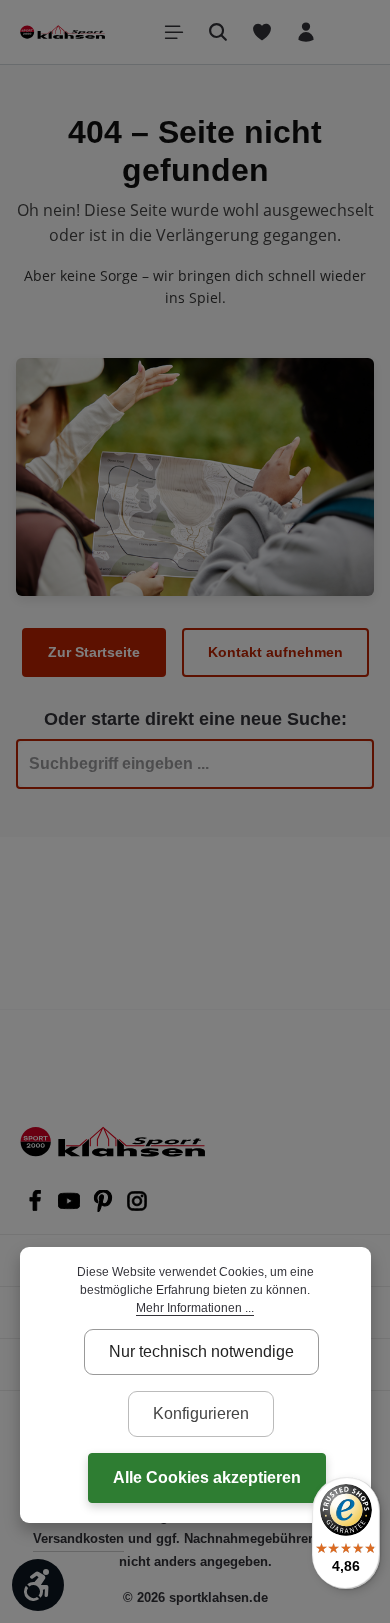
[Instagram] (137, 1207)
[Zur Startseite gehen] (62, 32)
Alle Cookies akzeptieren (207, 1477)
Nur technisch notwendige (201, 1351)
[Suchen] (218, 32)
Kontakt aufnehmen (275, 652)
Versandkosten (78, 1538)
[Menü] (174, 32)
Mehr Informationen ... (195, 1308)
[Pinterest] (105, 1207)
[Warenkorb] (350, 32)
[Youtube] (71, 1207)
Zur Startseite (94, 652)
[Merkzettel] (262, 32)
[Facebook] (37, 1207)
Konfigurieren (201, 1413)
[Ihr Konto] (306, 32)
